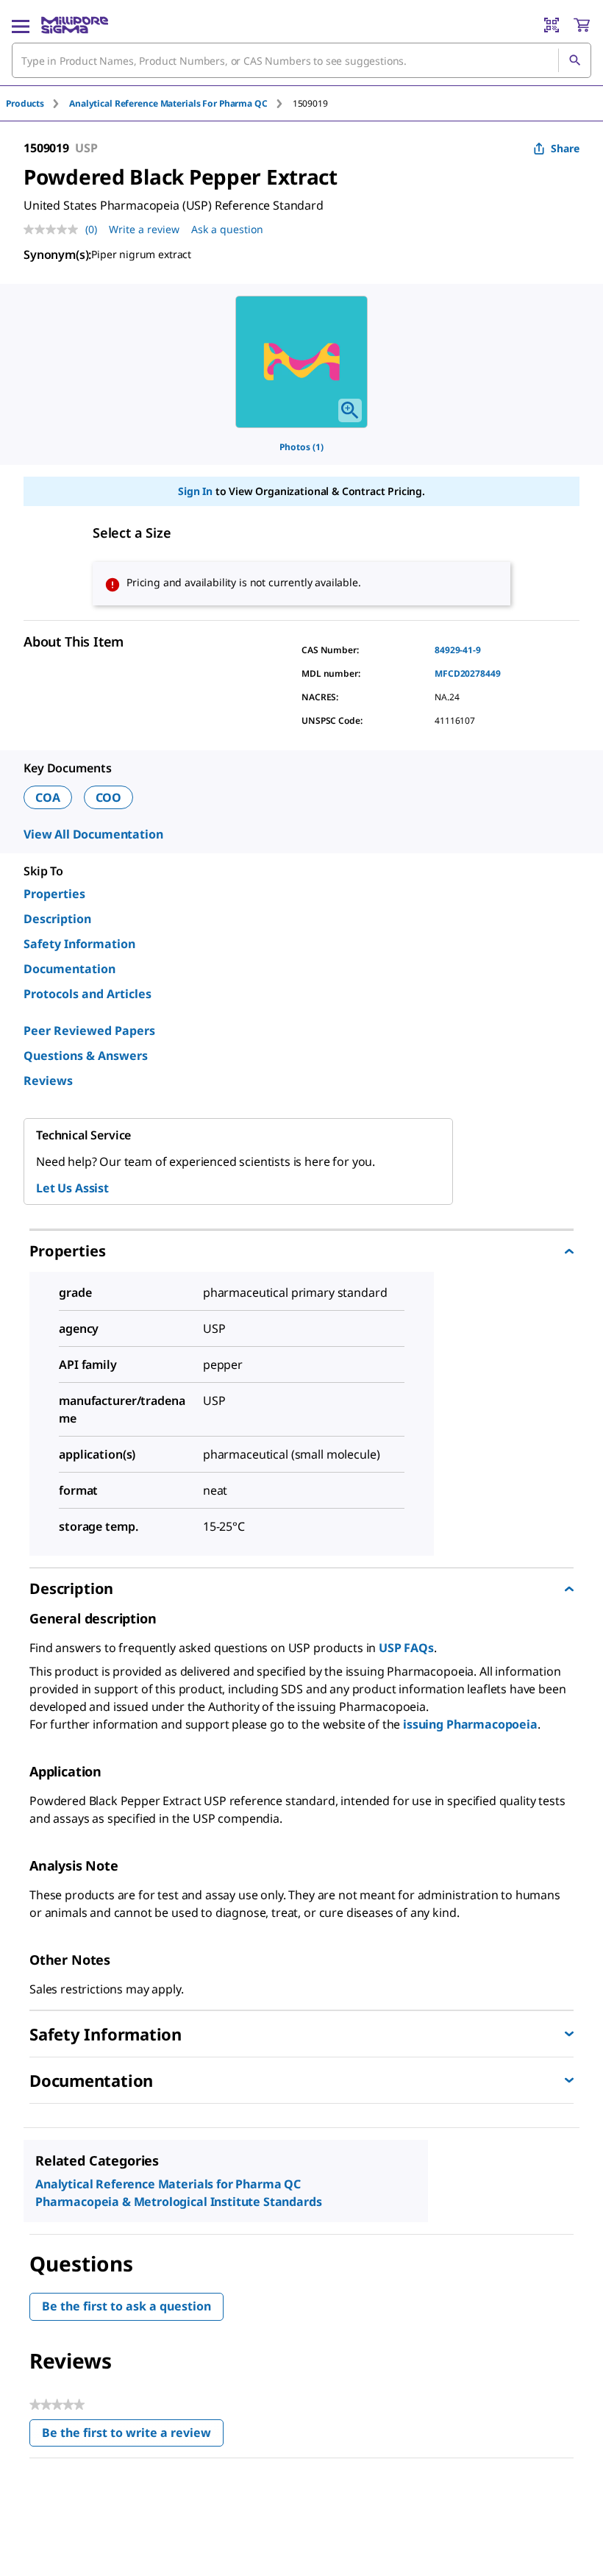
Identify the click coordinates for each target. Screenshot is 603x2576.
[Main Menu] (21, 25)
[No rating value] (54, 230)
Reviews (48, 1081)
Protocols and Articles (88, 994)
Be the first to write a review (133, 2436)
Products (25, 103)
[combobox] (301, 60)
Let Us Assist (72, 1188)
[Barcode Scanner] (552, 25)
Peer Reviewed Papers (89, 1031)
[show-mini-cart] (582, 25)
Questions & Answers (86, 1056)
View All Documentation (93, 834)
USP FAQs (406, 1648)
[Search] (574, 60)
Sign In (195, 491)
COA (48, 797)
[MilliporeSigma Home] (75, 25)
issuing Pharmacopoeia (470, 1724)
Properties (54, 894)
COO (109, 797)
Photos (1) (301, 447)
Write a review (144, 229)
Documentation (69, 969)
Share (565, 148)
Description (57, 919)
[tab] (38, 103)
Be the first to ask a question (126, 2306)
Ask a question (227, 229)
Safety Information (79, 944)
